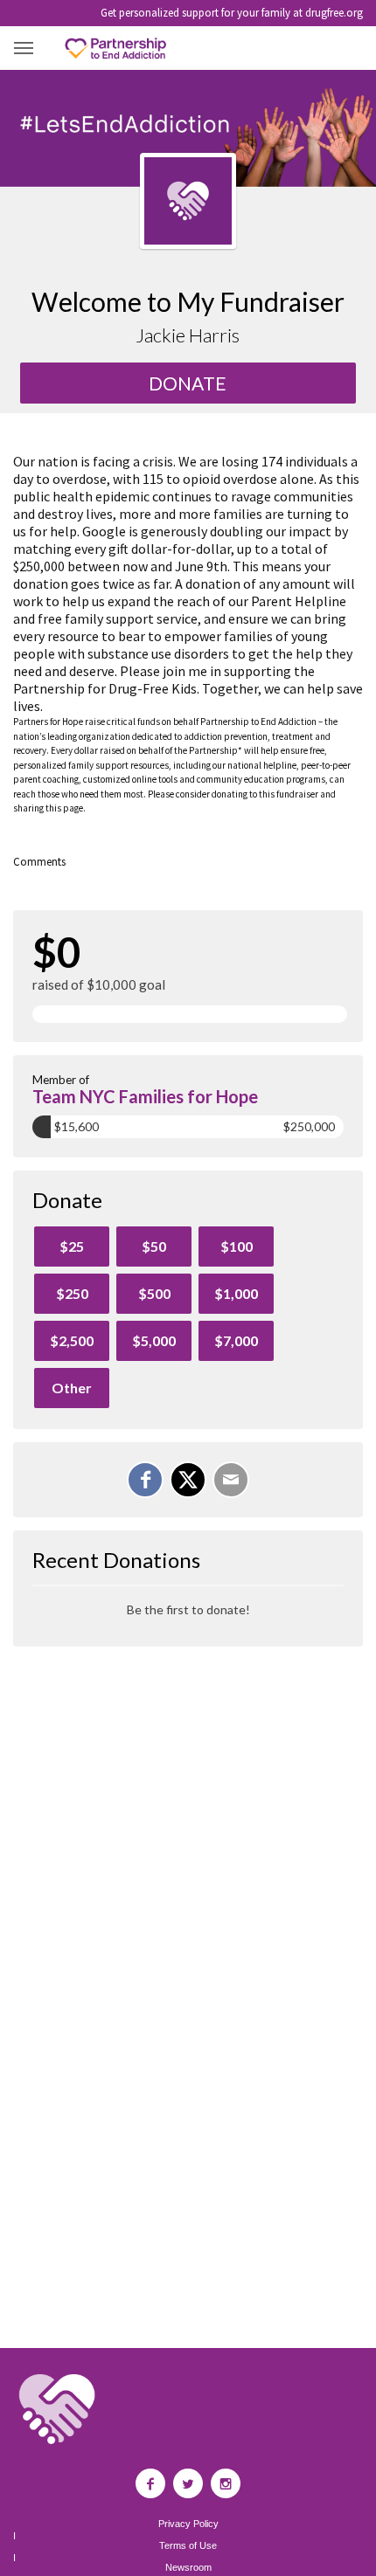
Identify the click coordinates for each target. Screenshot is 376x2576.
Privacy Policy (188, 2524)
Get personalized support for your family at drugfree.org (232, 13)
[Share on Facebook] (145, 1480)
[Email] (231, 1480)
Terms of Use (188, 2546)
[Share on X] (188, 1480)
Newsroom (188, 2568)
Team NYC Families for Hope (145, 1096)
